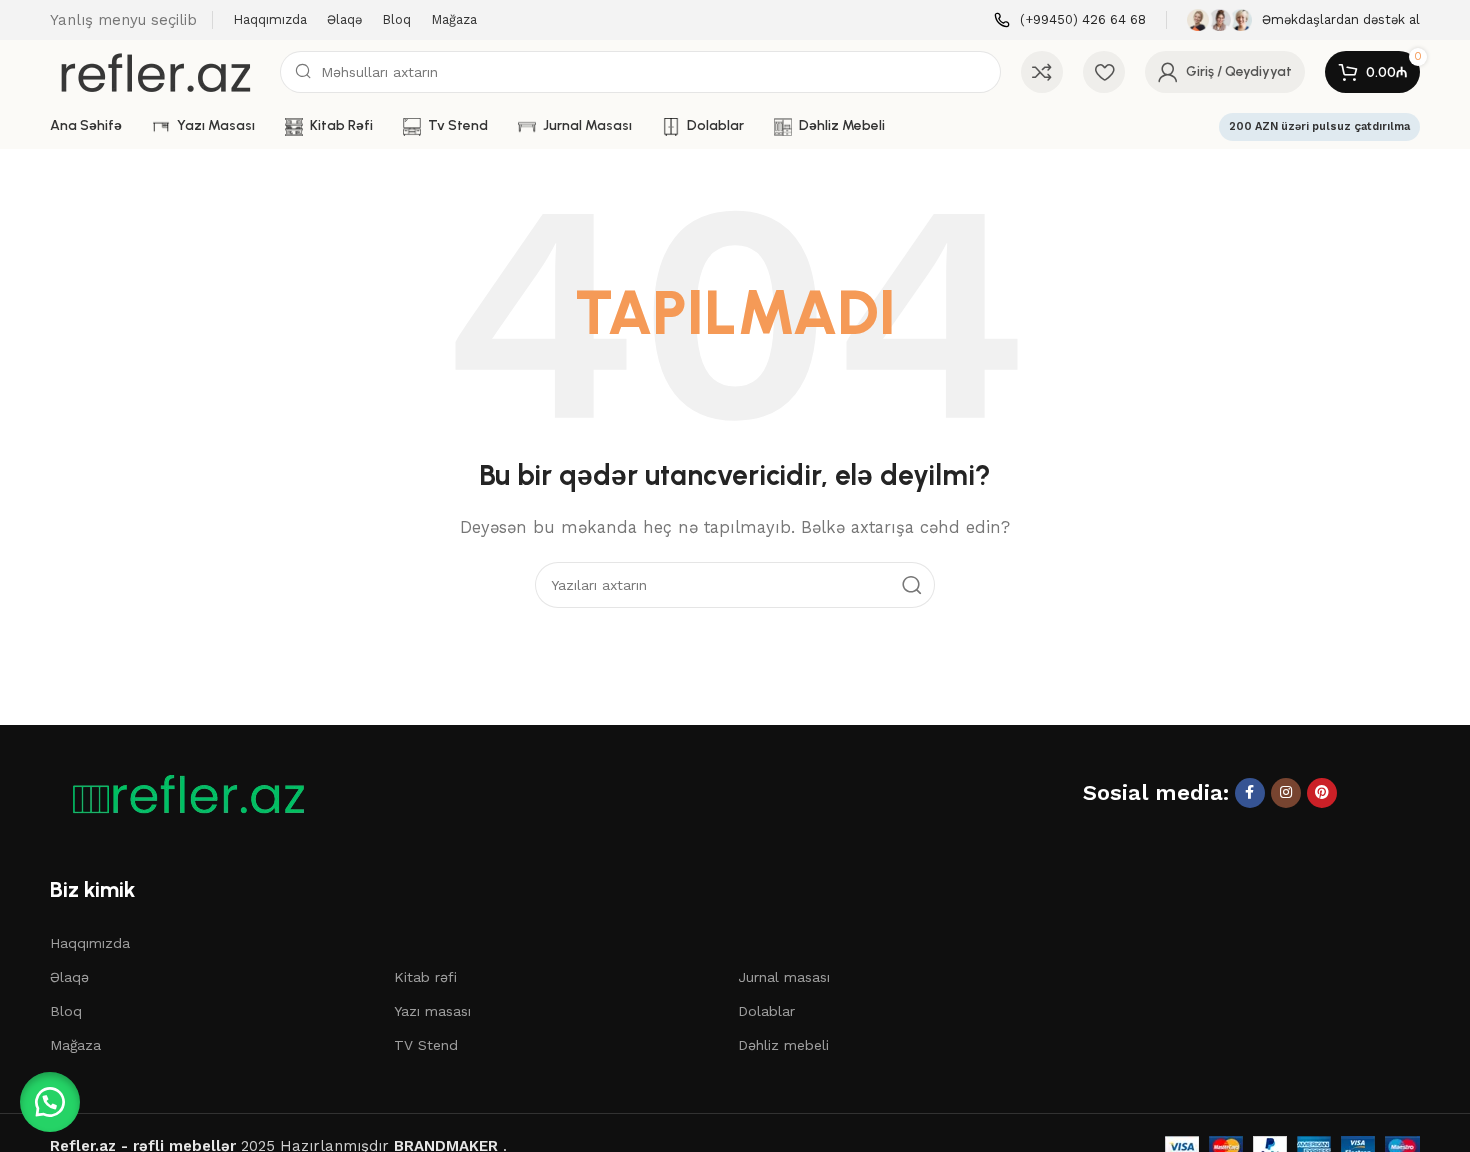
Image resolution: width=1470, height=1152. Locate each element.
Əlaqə (69, 977)
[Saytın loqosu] (155, 71)
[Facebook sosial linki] (1250, 793)
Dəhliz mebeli (783, 1045)
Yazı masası (432, 1011)
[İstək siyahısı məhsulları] (1104, 72)
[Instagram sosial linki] (1286, 793)
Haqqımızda (90, 943)
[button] (50, 1102)
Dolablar (766, 1011)
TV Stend (426, 1045)
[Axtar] (912, 585)
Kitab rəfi (425, 977)
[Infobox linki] (1070, 20)
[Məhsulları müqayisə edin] (1042, 72)
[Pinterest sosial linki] (1322, 793)
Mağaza (75, 1045)
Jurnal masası (784, 977)
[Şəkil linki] (180, 794)
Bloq (66, 1011)
